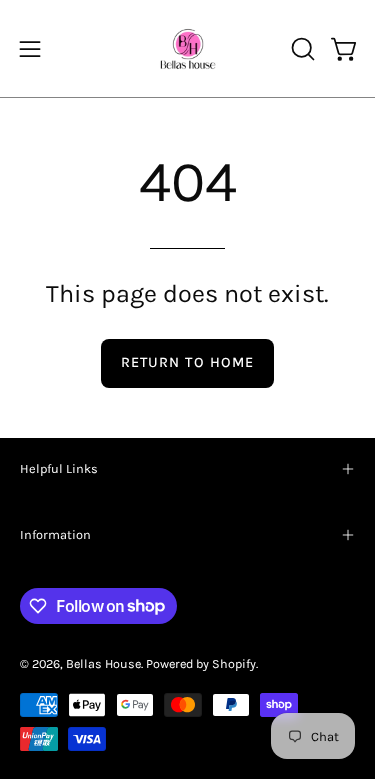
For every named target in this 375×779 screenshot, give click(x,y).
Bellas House (103, 663)
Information (55, 534)
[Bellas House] (188, 48)
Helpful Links (59, 468)
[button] (301, 49)
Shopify (234, 663)
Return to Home (187, 362)
